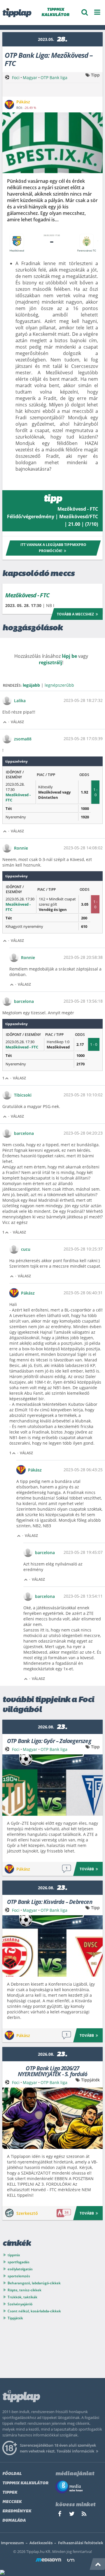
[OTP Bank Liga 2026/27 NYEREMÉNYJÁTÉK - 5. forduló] (52, 2118)
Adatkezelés (41, 2543)
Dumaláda (14, 2521)
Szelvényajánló (20, 2304)
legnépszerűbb (59, 685)
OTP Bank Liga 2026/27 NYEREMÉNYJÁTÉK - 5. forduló (52, 2071)
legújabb (31, 685)
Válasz (17, 722)
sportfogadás (19, 2262)
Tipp (95, 75)
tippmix (14, 2255)
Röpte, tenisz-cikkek (24, 2290)
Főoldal (12, 2474)
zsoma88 (23, 739)
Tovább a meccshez (75, 614)
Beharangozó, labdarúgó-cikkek (34, 2283)
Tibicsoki (23, 1095)
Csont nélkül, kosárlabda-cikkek (34, 2311)
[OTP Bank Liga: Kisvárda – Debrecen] (52, 1946)
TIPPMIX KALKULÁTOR (55, 12)
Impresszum (12, 2543)
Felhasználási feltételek (81, 2543)
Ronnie (21, 848)
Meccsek (12, 2502)
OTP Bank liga (54, 78)
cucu (26, 1249)
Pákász (28, 1293)
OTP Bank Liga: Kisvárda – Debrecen (50, 1901)
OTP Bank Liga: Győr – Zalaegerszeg (49, 1741)
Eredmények (17, 2511)
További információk (75, 2451)
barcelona (24, 1001)
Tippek (10, 2493)
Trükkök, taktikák (22, 2297)
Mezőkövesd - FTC (27, 595)
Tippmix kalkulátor (25, 2483)
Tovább (87, 1869)
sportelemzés (19, 2276)
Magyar (30, 78)
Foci (16, 78)
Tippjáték (90, 2080)
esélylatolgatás (20, 2269)
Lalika (20, 701)
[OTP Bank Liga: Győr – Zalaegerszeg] (52, 1785)
